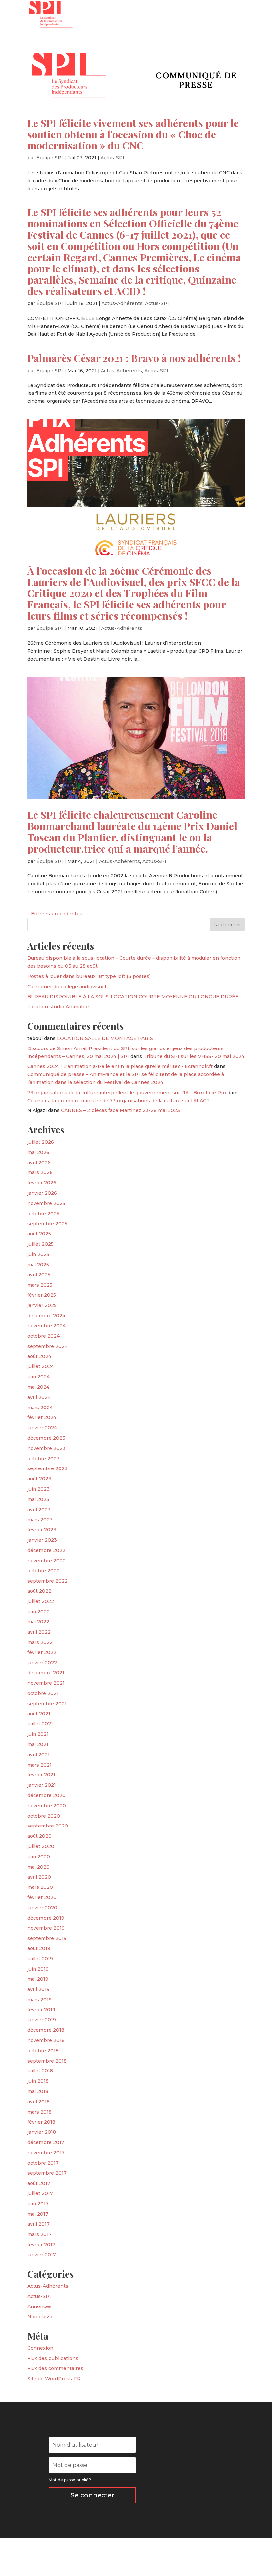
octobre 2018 (43, 2051)
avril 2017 (38, 2224)
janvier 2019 (42, 2020)
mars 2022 (40, 1642)
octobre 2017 (43, 2163)
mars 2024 (40, 1408)
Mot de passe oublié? (70, 2480)
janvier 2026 (42, 1193)
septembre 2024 (47, 1346)
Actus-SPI (112, 158)
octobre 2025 (43, 1214)
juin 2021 (38, 1734)
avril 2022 (39, 1632)
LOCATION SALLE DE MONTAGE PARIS (105, 1038)
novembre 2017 (46, 2153)
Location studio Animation (59, 1007)
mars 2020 (40, 1887)
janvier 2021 (42, 1785)
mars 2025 (40, 1285)
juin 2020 (39, 1857)
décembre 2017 (46, 2142)
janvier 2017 (42, 2255)
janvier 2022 (42, 1663)
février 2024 (42, 1417)
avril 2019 (38, 1989)
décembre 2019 (46, 1918)
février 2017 (41, 2245)
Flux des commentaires (55, 2368)
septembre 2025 (47, 1224)
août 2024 (39, 1356)
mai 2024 (38, 1387)
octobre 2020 (44, 1816)
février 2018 (41, 2122)
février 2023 (42, 1530)
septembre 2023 (47, 1468)
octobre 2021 (43, 1693)
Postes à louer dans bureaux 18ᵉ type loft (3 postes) (89, 976)
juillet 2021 (40, 1724)
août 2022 (39, 1591)
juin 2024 (38, 1377)
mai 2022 (38, 1622)
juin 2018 (38, 2081)
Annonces (39, 2306)
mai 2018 (38, 2091)
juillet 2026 (41, 1142)
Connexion (40, 2348)
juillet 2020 (41, 1846)
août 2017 (39, 2183)
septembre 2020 (48, 1826)
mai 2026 (38, 1152)
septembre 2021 (47, 1704)
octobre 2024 (43, 1336)
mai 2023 (38, 1499)
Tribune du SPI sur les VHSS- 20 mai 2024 (194, 1056)
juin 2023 (38, 1489)
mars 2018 (39, 2112)
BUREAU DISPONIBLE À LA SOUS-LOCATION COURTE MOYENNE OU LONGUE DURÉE (133, 997)
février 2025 (42, 1295)
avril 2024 (39, 1397)
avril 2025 (39, 1275)
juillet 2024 (41, 1366)
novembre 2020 (47, 1806)
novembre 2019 (46, 1928)
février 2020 (42, 1897)
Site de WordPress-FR (54, 2379)
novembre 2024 (46, 1326)
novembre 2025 (46, 1203)
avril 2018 (38, 2102)
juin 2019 (38, 1969)
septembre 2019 (47, 1938)
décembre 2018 (46, 2030)
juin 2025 (38, 1254)
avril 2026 (39, 1163)
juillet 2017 (40, 2193)
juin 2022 (38, 1612)
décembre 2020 (46, 1795)
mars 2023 (40, 1520)
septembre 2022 (47, 1581)
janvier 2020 (42, 1908)
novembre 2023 (46, 1448)
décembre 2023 (46, 1438)
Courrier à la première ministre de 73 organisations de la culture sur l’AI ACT (118, 1101)
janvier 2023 (42, 1540)
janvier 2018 (42, 2132)
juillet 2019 (40, 1959)
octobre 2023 (43, 1459)
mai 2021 (38, 1744)
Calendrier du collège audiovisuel (67, 987)
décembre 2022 (46, 1550)
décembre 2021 (46, 1673)
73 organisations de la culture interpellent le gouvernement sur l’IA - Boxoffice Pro (127, 1093)
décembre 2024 (46, 1316)
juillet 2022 (41, 1601)
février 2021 (41, 1775)
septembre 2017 (47, 2173)
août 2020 (39, 1836)
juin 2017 (38, 2204)
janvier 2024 (42, 1428)
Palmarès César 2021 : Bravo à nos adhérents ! (134, 358)
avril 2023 (39, 1510)
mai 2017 (38, 2214)
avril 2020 (39, 1877)
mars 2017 (39, 2234)
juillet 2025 (40, 1244)
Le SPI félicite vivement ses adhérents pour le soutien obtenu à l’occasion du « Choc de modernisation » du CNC (133, 134)
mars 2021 (39, 1765)
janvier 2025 (42, 1305)
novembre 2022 (46, 1561)
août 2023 (39, 1479)
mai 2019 (38, 1979)
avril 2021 (38, 1755)
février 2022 (42, 1652)
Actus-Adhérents (122, 303)
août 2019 (39, 1948)
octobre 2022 (43, 1571)
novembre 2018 (46, 2040)
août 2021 (39, 1714)
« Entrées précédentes (55, 914)
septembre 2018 (47, 2061)
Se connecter (93, 2495)
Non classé (40, 2317)
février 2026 (42, 1183)
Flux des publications (53, 2358)
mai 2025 (38, 1265)
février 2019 (41, 2010)
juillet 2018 (40, 2071)
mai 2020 (38, 1867)
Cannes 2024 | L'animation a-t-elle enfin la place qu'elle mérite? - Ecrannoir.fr (120, 1066)
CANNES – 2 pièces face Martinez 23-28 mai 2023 (121, 1110)
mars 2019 (39, 2000)
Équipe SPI (50, 158)
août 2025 (39, 1234)
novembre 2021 (46, 1683)
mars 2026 (40, 1172)
